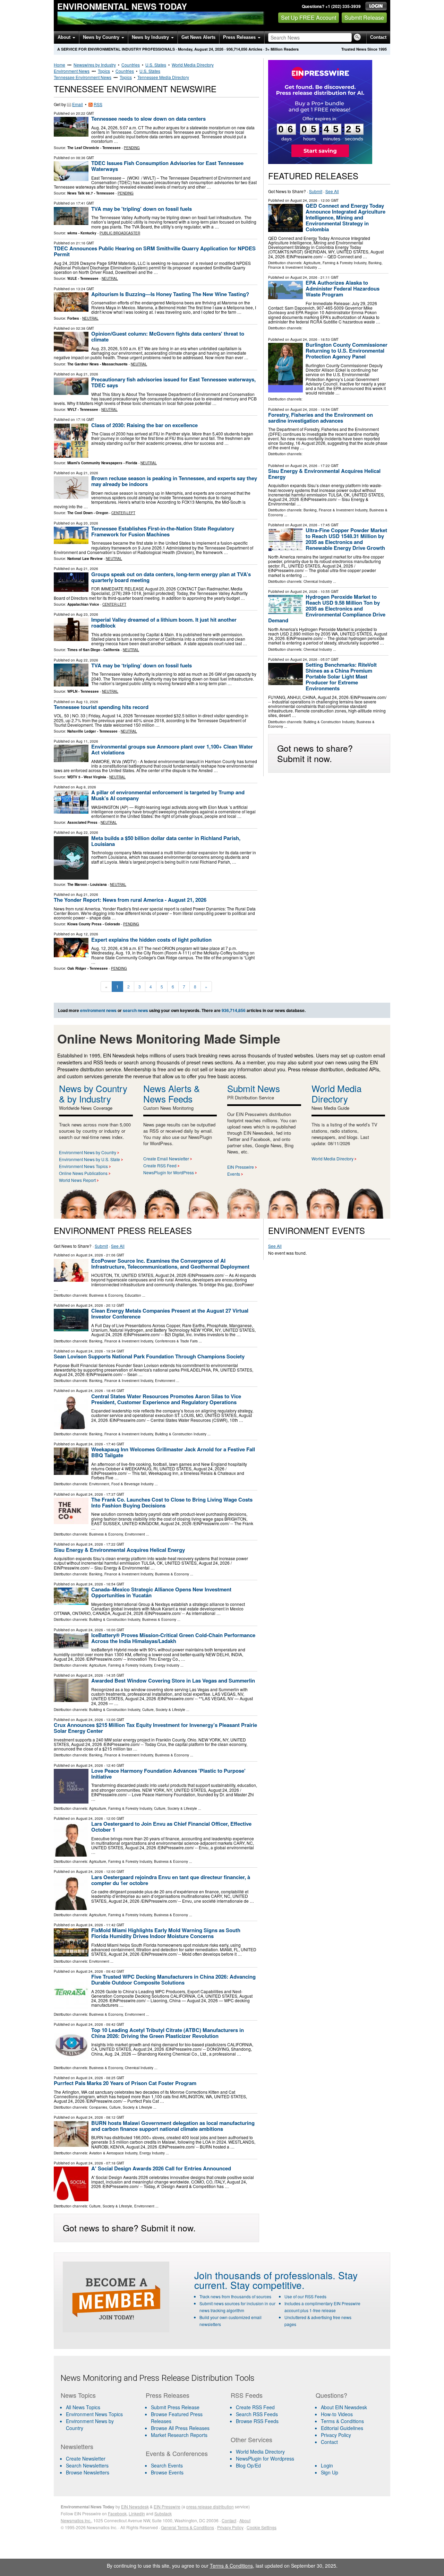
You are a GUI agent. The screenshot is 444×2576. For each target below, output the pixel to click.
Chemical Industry (318, 581)
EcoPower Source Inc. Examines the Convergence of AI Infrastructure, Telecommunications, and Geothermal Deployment (170, 1264)
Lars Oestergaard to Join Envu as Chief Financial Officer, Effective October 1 (171, 1827)
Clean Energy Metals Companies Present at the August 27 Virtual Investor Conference (170, 1313)
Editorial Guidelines (342, 2428)
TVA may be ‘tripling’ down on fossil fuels (142, 665)
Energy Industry (167, 1665)
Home (59, 65)
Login (327, 2465)
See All (332, 191)
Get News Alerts (198, 37)
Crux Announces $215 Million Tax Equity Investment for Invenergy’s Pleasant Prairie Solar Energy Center (155, 1728)
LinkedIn (137, 2513)
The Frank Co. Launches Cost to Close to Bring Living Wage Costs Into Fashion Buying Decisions (172, 1502)
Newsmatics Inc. (76, 2520)
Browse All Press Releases (180, 2428)
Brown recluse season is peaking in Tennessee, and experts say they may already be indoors (174, 481)
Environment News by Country (88, 1152)
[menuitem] (99, 2414)
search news (135, 1010)
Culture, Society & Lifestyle (164, 1710)
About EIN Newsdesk (344, 2407)
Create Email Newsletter (166, 1159)
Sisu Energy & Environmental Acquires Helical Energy (324, 474)
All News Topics (83, 2407)
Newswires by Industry (95, 65)
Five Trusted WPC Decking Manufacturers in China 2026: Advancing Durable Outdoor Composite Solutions (173, 1979)
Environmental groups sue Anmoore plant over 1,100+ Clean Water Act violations (172, 749)
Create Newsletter (86, 2458)
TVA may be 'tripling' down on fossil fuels (142, 209)
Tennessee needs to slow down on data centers (149, 119)
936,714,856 (237, 49)
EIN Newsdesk (135, 2506)
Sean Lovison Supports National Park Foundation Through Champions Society (149, 1356)
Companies (98, 2107)
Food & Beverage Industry (133, 1484)
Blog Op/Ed (248, 2465)
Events (234, 1174)
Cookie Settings (262, 2527)
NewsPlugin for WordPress (169, 1172)
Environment (165, 1381)
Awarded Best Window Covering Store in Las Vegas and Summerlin (173, 1680)
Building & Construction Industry (329, 722)
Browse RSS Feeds (257, 2421)
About (65, 37)
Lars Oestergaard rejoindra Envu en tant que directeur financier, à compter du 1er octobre (171, 1880)
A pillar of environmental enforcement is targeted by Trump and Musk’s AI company (168, 795)
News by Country (102, 37)
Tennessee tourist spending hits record (101, 707)
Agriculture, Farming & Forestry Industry (335, 263)
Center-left (123, 513)
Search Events (167, 2465)
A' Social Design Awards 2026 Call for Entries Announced (161, 2168)
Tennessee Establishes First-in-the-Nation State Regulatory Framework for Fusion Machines (163, 531)
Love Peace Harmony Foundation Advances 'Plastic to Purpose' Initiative (168, 1774)
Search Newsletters (87, 2465)
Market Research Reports (179, 2435)
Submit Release (364, 18)
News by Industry (151, 37)
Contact (378, 37)
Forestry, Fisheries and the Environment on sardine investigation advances (321, 418)
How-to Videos (337, 2414)
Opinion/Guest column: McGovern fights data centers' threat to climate (168, 336)
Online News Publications (83, 1173)
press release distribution (210, 2506)
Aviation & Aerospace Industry (113, 2153)
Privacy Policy (336, 2435)
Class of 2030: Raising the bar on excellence (144, 425)
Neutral (110, 278)
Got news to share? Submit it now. (315, 753)
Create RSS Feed (160, 1165)
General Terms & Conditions (187, 2527)
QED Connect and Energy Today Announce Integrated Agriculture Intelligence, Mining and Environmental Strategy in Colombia (345, 217)
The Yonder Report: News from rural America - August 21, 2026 (130, 900)
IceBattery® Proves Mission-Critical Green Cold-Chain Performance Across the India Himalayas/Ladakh (173, 1638)
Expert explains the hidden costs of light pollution (151, 940)
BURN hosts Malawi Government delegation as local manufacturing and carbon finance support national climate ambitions (173, 2126)
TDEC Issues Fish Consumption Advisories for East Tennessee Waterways (167, 166)
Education (133, 1295)
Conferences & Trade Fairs (176, 1341)
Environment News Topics (83, 1166)
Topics (104, 71)
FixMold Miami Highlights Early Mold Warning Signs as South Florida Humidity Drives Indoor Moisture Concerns (166, 1933)
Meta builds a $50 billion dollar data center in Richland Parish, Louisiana (166, 841)
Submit (316, 191)
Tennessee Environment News (83, 77)
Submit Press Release (175, 2407)
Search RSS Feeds (257, 2414)
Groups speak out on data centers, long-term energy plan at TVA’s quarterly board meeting (171, 577)
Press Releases (240, 37)
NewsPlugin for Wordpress (265, 2458)
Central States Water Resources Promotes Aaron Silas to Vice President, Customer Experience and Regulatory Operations (166, 1399)
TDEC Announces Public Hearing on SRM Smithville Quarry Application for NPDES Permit (155, 251)
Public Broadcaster (120, 233)
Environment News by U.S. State (89, 1159)
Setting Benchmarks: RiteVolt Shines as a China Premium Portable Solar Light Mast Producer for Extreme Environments (341, 676)
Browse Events (167, 2472)
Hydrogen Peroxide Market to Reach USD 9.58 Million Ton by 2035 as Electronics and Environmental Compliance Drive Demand (327, 608)
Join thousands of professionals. (265, 2275)
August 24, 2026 (304, 200)
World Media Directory (193, 65)
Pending (132, 148)
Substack (163, 2513)
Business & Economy (106, 1295)
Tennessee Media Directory (163, 77)
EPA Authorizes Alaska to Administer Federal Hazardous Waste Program (343, 288)
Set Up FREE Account (309, 18)
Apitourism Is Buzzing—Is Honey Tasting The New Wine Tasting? (170, 294)
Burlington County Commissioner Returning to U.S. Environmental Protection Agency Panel (347, 351)
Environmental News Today (122, 6)
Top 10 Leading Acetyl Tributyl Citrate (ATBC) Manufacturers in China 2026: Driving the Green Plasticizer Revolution (168, 2033)
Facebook (117, 2513)
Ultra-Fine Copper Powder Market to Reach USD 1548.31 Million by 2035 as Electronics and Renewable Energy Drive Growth (346, 539)
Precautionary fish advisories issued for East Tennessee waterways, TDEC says (173, 382)
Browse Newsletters (88, 2472)
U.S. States (156, 65)
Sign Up (330, 2472)
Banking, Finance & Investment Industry (335, 510)
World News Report (77, 1180)
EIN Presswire (241, 1167)
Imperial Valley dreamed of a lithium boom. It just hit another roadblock (164, 623)
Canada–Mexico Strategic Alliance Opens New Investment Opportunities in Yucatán (161, 1592)
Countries (131, 65)
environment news (98, 1010)
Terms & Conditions (342, 2421)
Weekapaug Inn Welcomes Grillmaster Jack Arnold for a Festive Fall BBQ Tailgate (173, 1452)
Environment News (72, 71)
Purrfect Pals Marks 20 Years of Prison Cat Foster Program (125, 2083)
